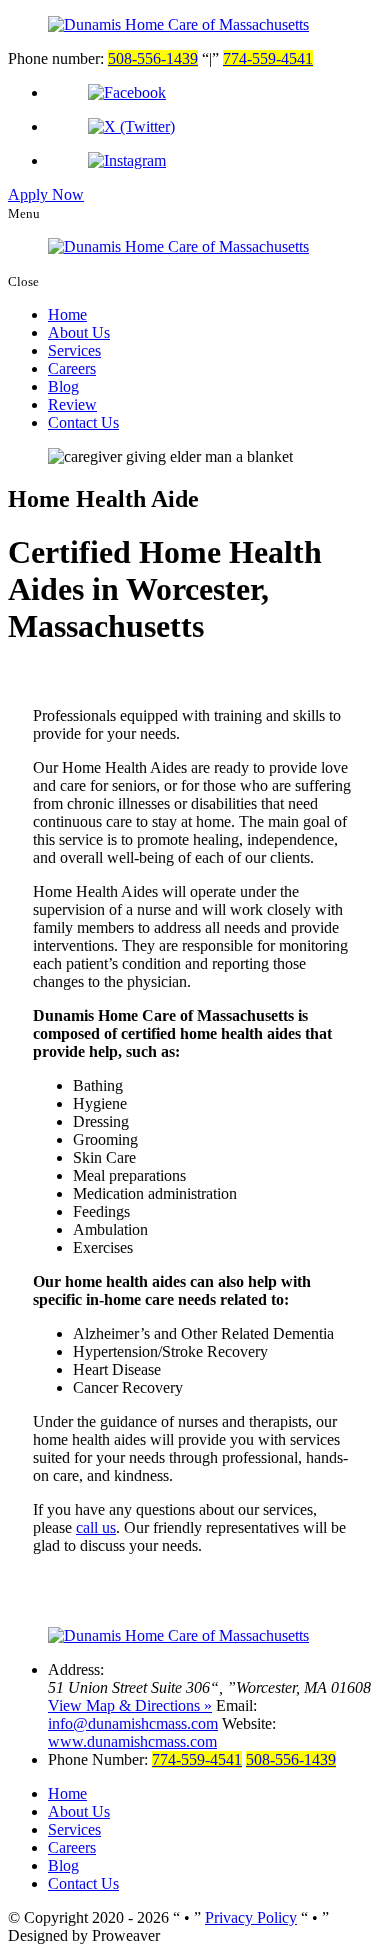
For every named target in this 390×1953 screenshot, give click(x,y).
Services (74, 350)
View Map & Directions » (130, 1705)
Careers (72, 368)
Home (67, 314)
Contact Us (83, 422)
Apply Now (46, 194)
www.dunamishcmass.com (132, 1741)
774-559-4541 (268, 58)
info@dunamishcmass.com (133, 1723)
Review (72, 404)
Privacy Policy (251, 1917)
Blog (63, 386)
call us (96, 1527)
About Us (79, 332)
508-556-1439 (153, 58)
